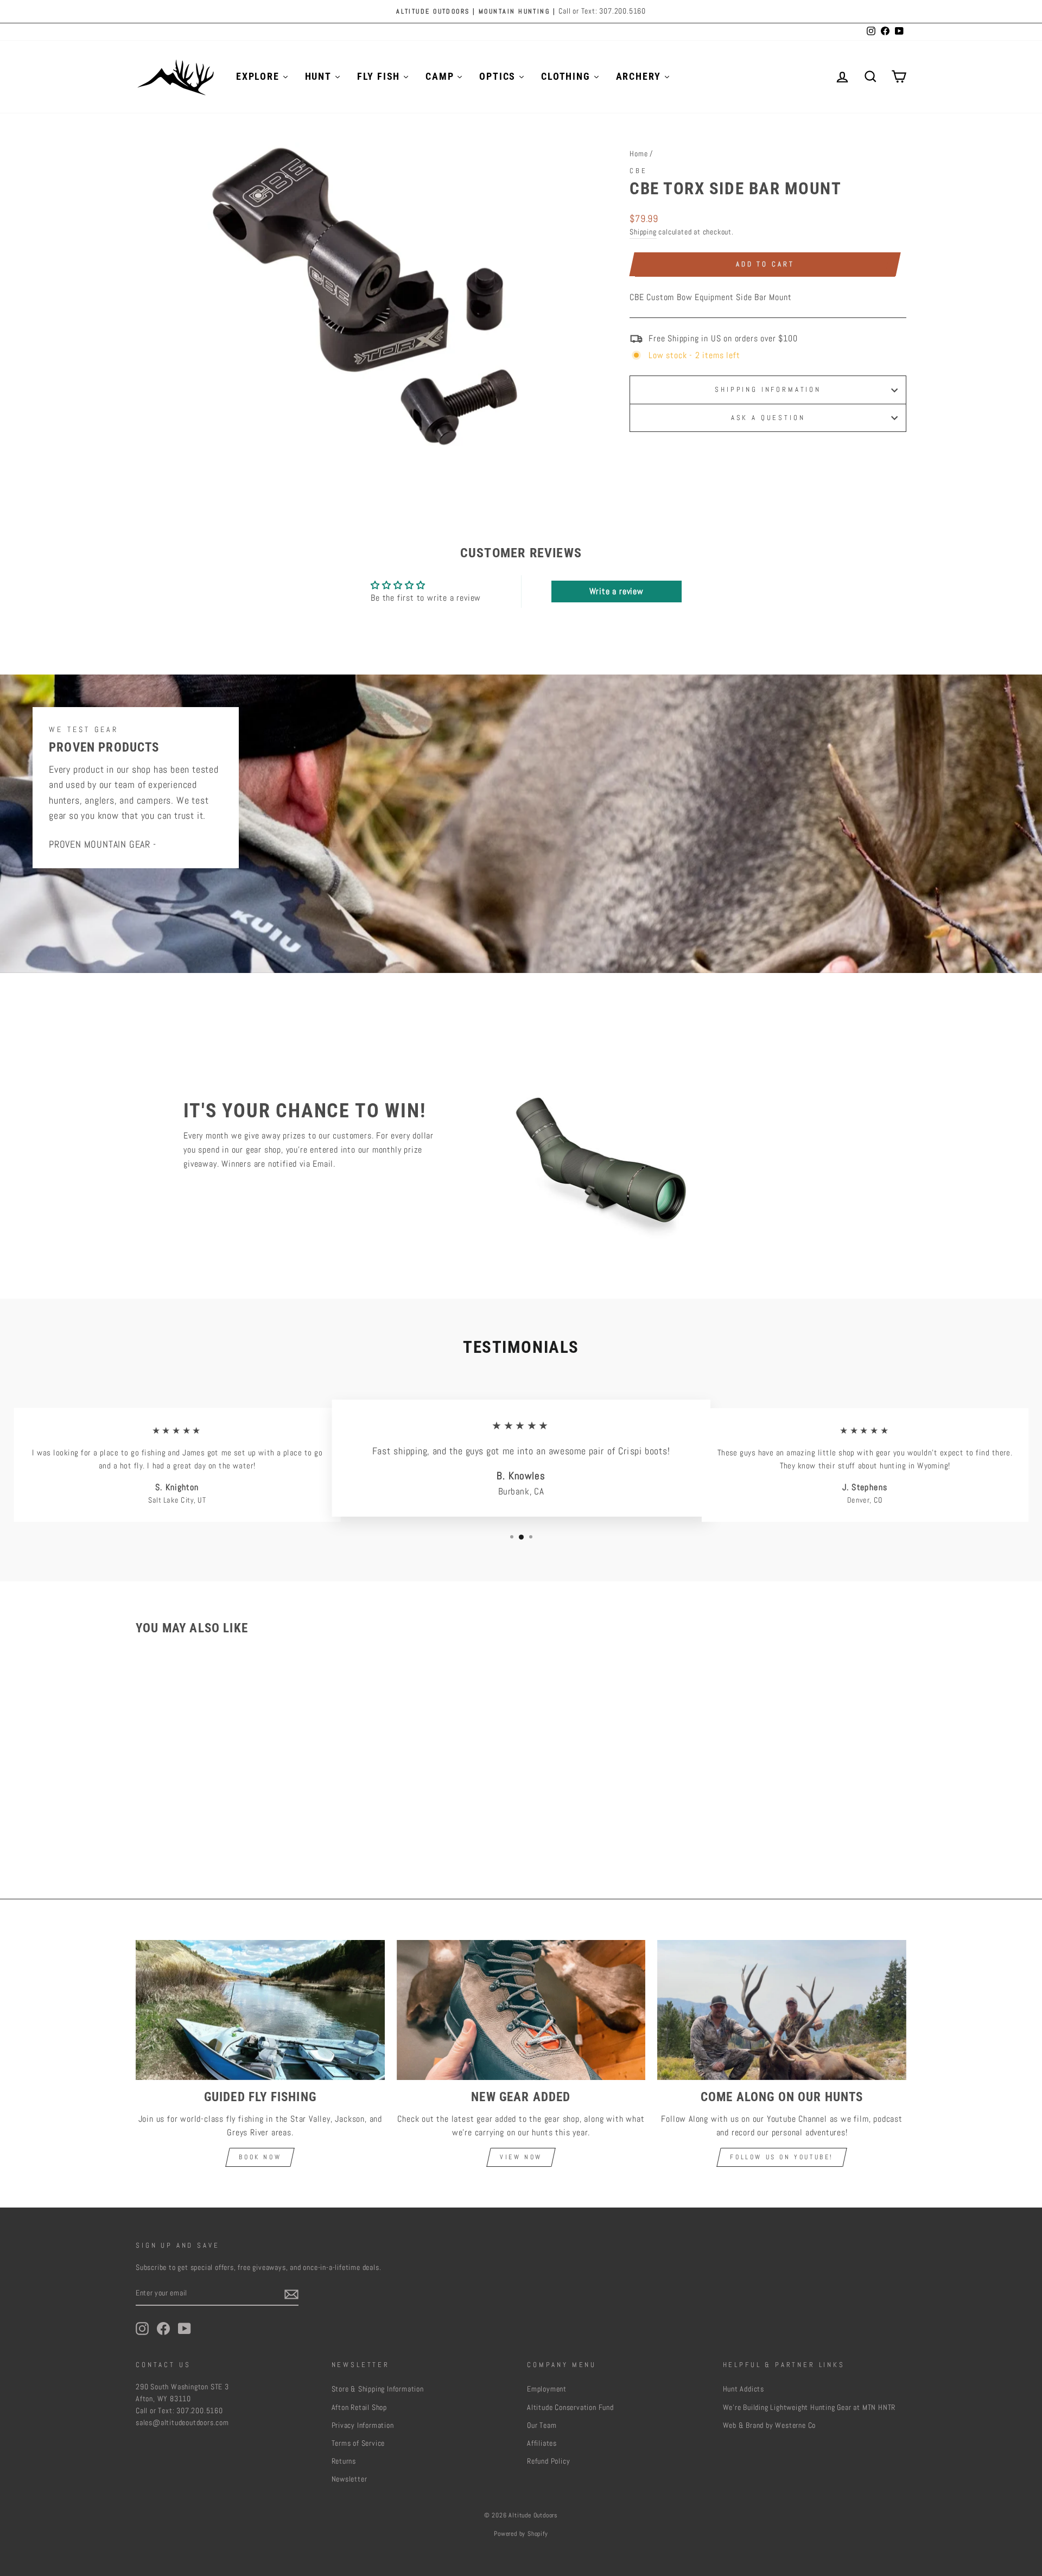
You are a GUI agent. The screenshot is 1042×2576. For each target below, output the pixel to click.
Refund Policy (548, 2461)
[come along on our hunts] (782, 2010)
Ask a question (768, 418)
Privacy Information (363, 2425)
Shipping (643, 232)
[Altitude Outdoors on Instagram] (142, 2329)
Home (638, 154)
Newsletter (350, 2479)
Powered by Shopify (521, 2534)
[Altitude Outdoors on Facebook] (163, 2329)
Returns (344, 2461)
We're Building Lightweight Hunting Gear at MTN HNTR (809, 2408)
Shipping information (768, 389)
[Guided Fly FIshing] (260, 2010)
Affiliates (542, 2443)
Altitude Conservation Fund (570, 2408)
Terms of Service (358, 2443)
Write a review (617, 591)
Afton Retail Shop (360, 2408)
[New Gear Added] (521, 2010)
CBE (638, 171)
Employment (547, 2389)
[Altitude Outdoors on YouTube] (185, 2329)
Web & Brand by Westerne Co (770, 2425)
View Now (521, 2157)
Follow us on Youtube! (782, 2157)
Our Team (542, 2425)
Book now (260, 2157)
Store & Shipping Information (378, 2389)
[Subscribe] (291, 2294)
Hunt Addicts (744, 2389)
